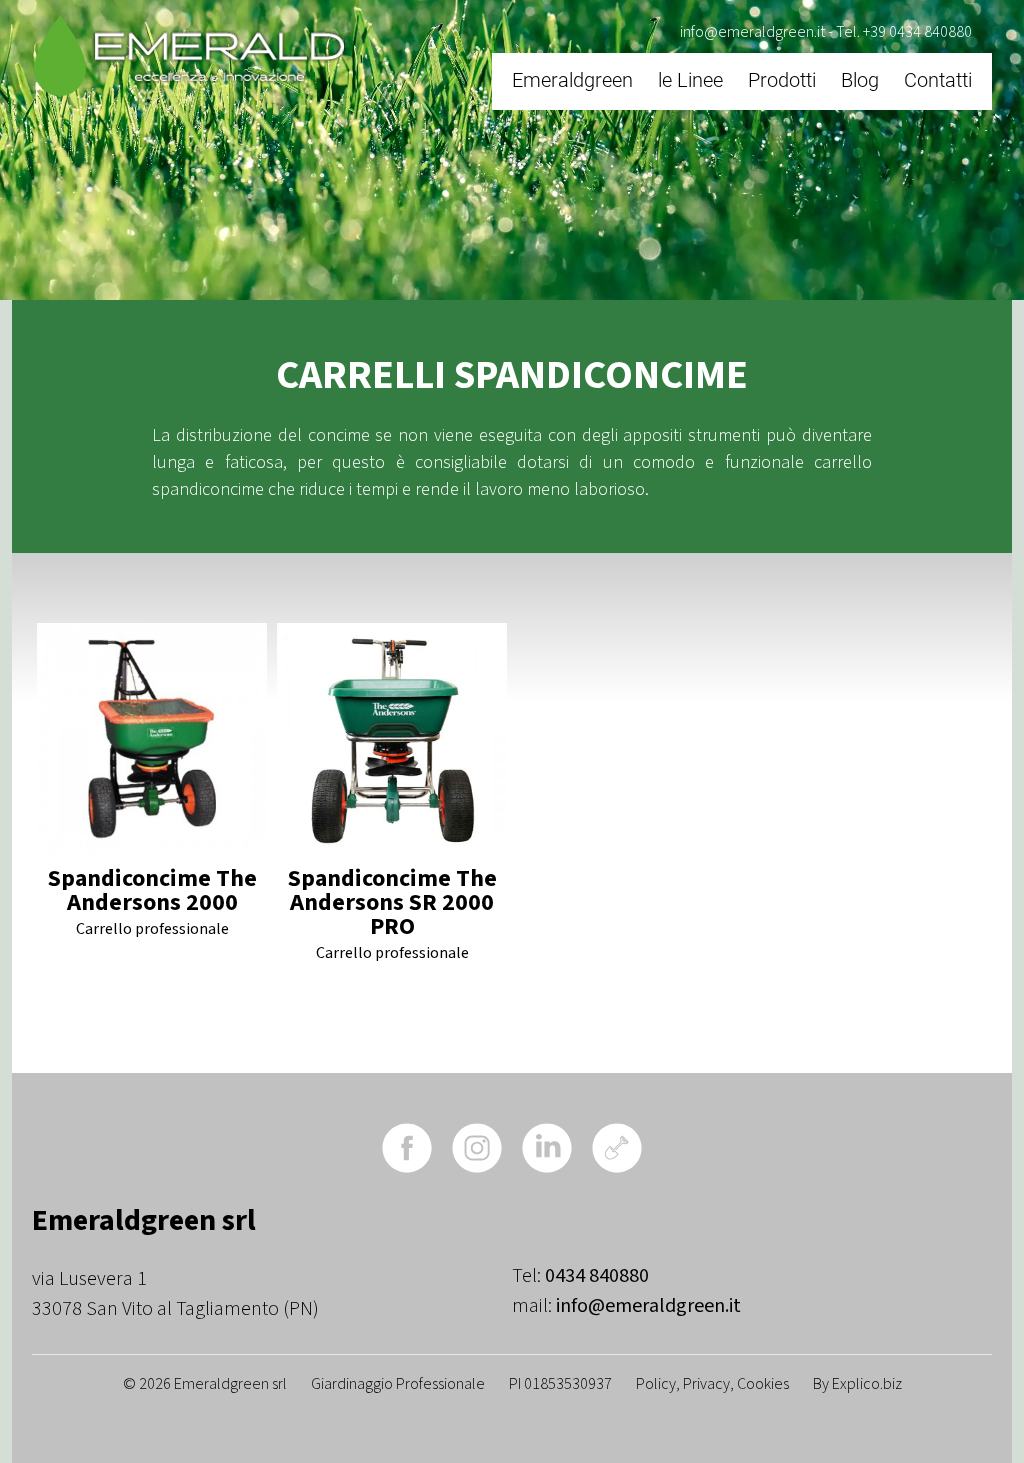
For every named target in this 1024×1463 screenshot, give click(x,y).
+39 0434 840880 (917, 32)
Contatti (938, 80)
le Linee (690, 80)
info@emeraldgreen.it (752, 32)
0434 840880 (597, 1276)
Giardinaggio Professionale (398, 1384)
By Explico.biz (857, 1384)
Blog (860, 80)
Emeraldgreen (572, 80)
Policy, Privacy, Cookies (712, 1384)
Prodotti (782, 80)
